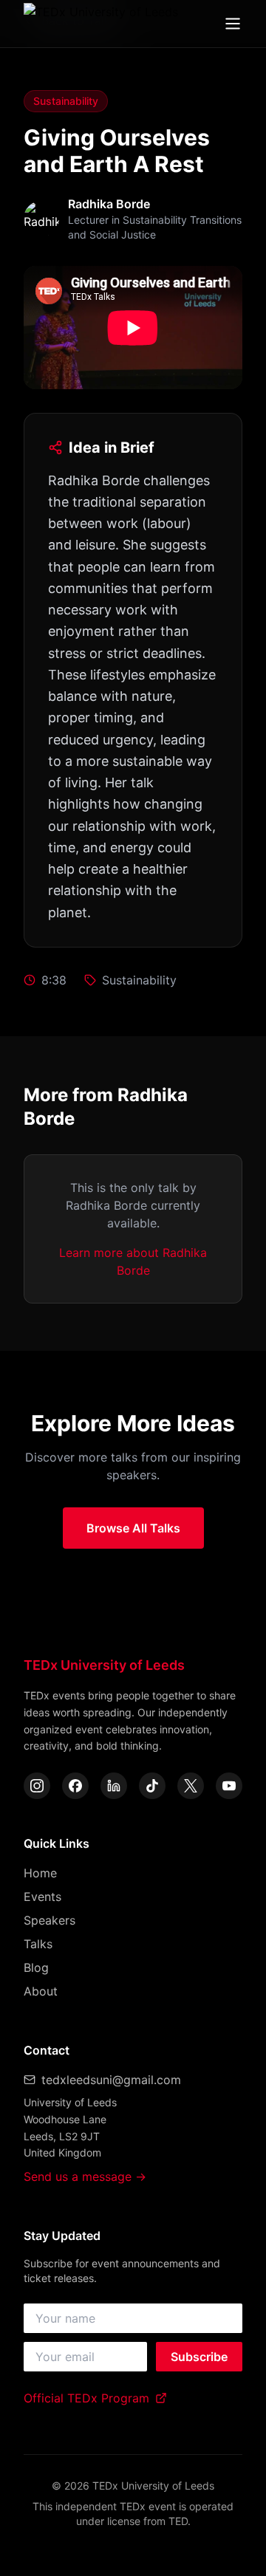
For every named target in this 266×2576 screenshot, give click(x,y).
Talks (38, 1944)
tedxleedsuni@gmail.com (111, 2080)
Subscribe (199, 2357)
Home (40, 1873)
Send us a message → (85, 2176)
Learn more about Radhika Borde (133, 1261)
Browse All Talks (133, 1528)
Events (42, 1897)
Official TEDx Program (86, 2398)
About (41, 1991)
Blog (36, 1967)
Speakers (50, 1920)
